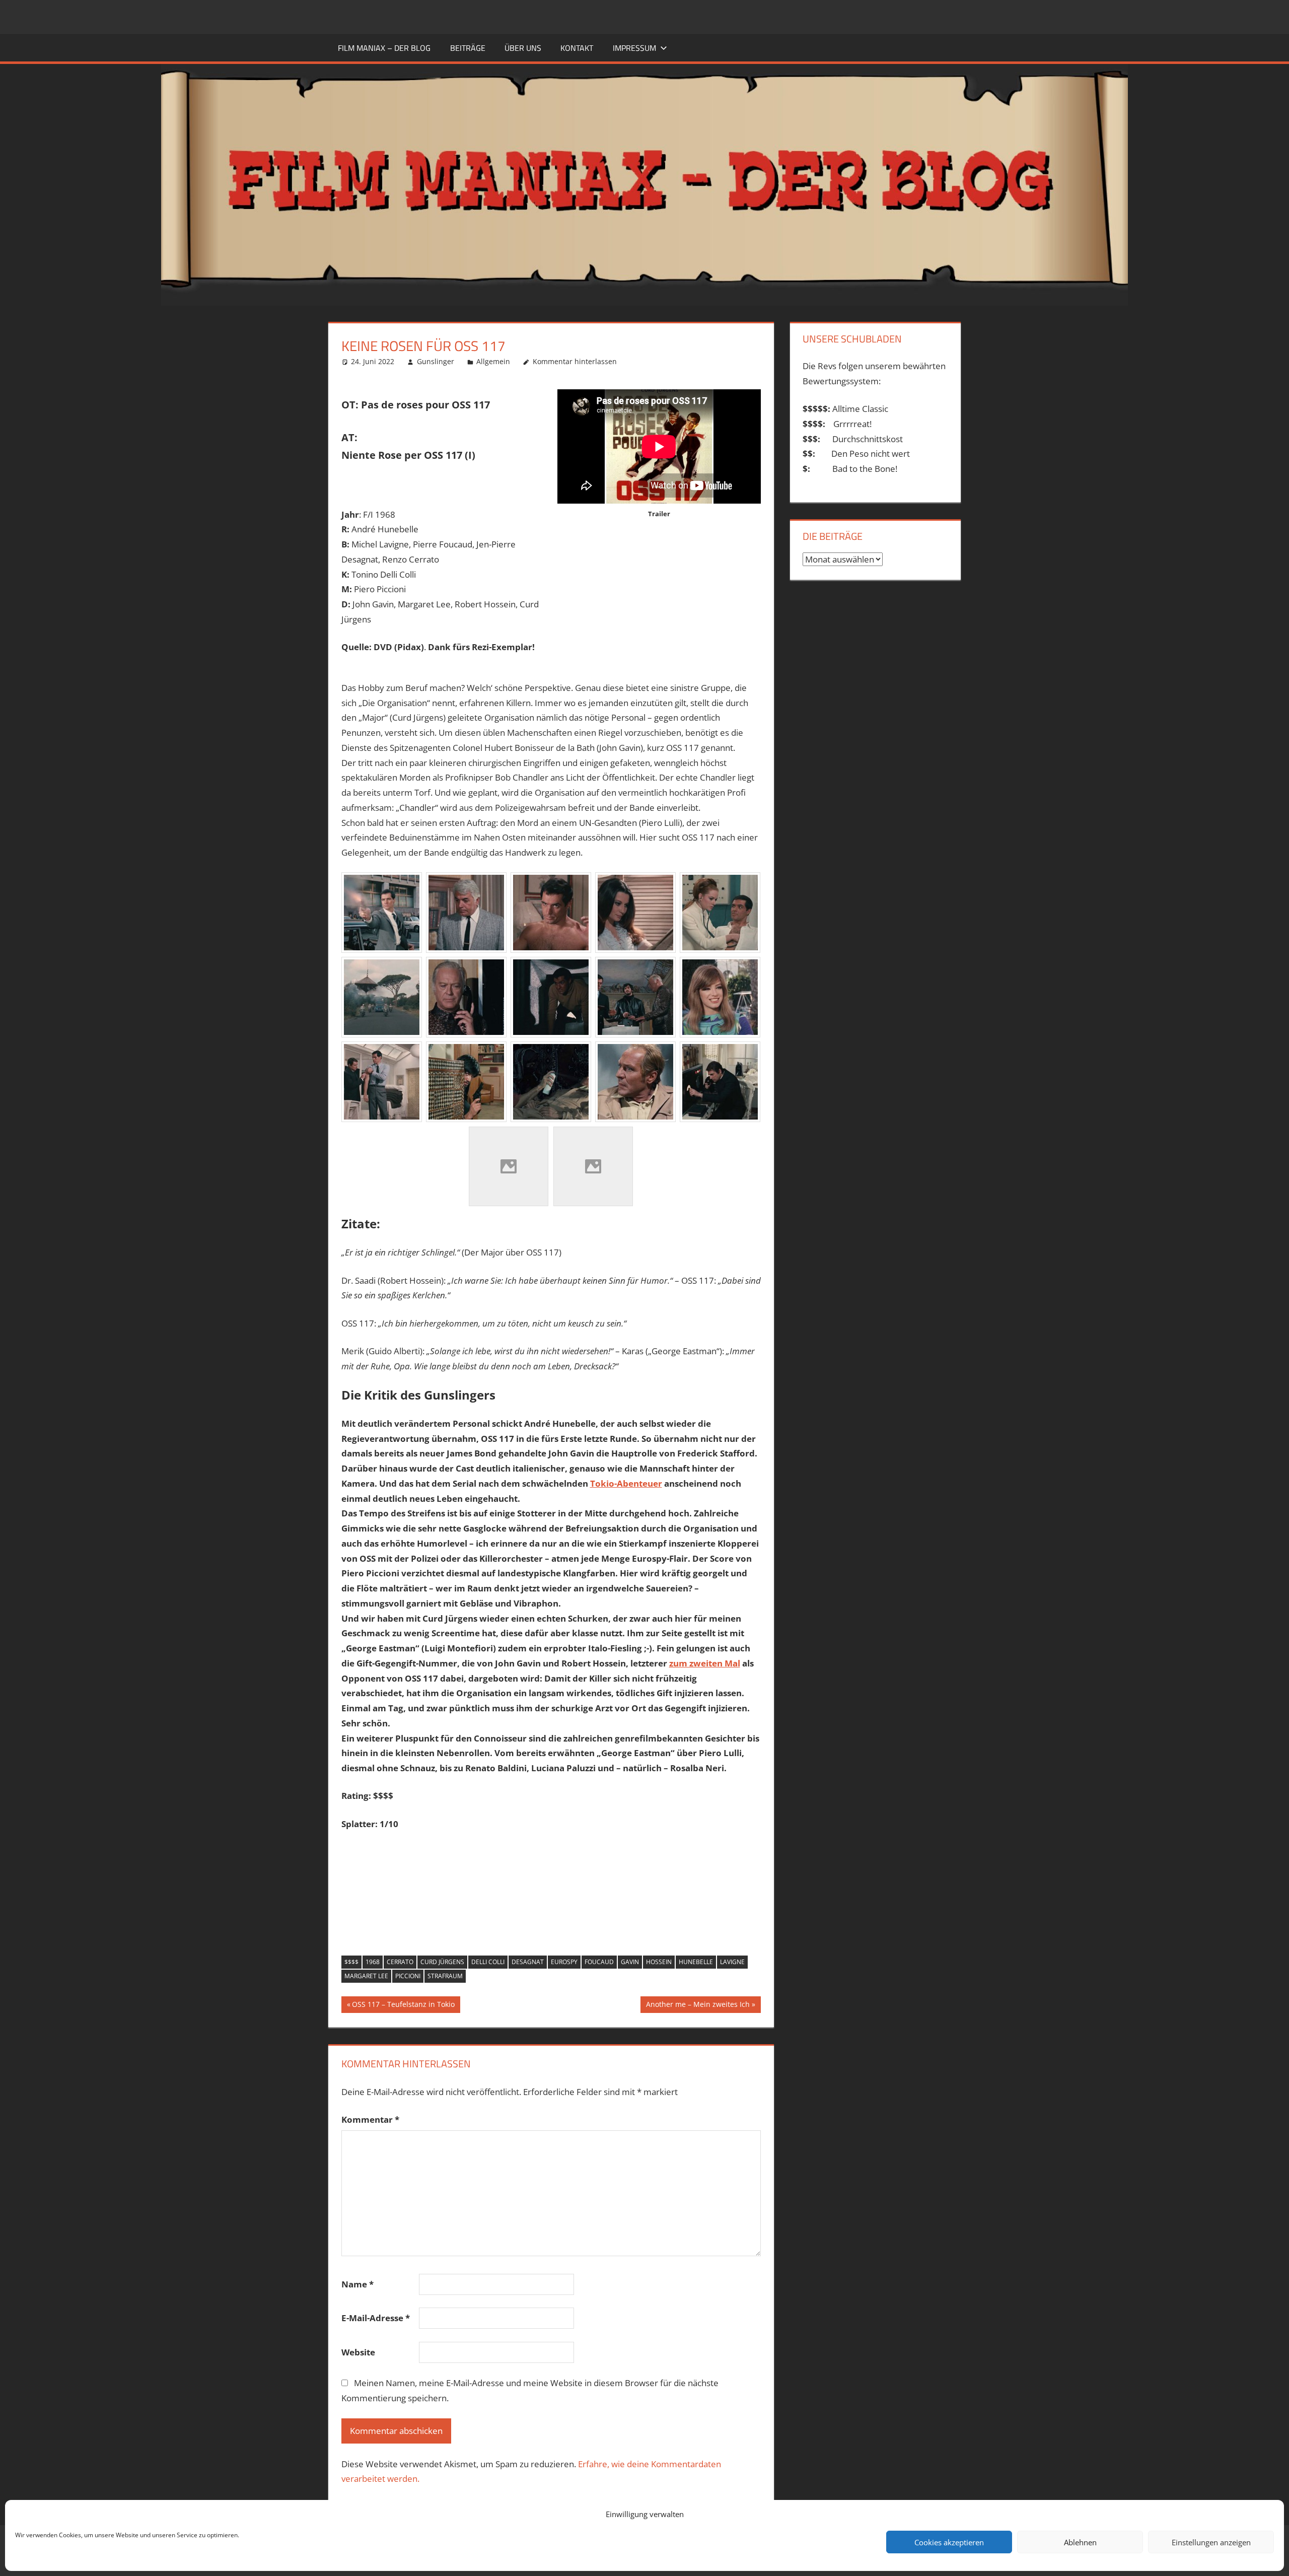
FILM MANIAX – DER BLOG (384, 48)
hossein (659, 1962)
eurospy (564, 1962)
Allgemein (493, 361)
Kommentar (370, 2119)
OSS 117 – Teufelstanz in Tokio (403, 2006)
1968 (373, 1962)
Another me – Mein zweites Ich (698, 2006)
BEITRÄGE (468, 48)
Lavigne (732, 1962)
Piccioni (408, 1976)
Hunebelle (696, 1962)
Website (358, 2352)
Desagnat (528, 1962)
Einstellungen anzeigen (1211, 2542)
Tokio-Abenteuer (626, 1483)
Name (357, 2284)
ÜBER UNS (523, 48)
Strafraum (445, 1976)
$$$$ (351, 1962)
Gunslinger (436, 361)
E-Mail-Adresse (376, 2318)
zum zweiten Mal (705, 1663)
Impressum (634, 48)
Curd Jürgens (442, 1962)
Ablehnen (1080, 2542)
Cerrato (400, 1962)
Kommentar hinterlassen (575, 361)
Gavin (630, 1962)
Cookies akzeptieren (949, 2542)
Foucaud (599, 1962)
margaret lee (366, 1976)
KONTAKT (577, 48)
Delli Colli (488, 1962)
